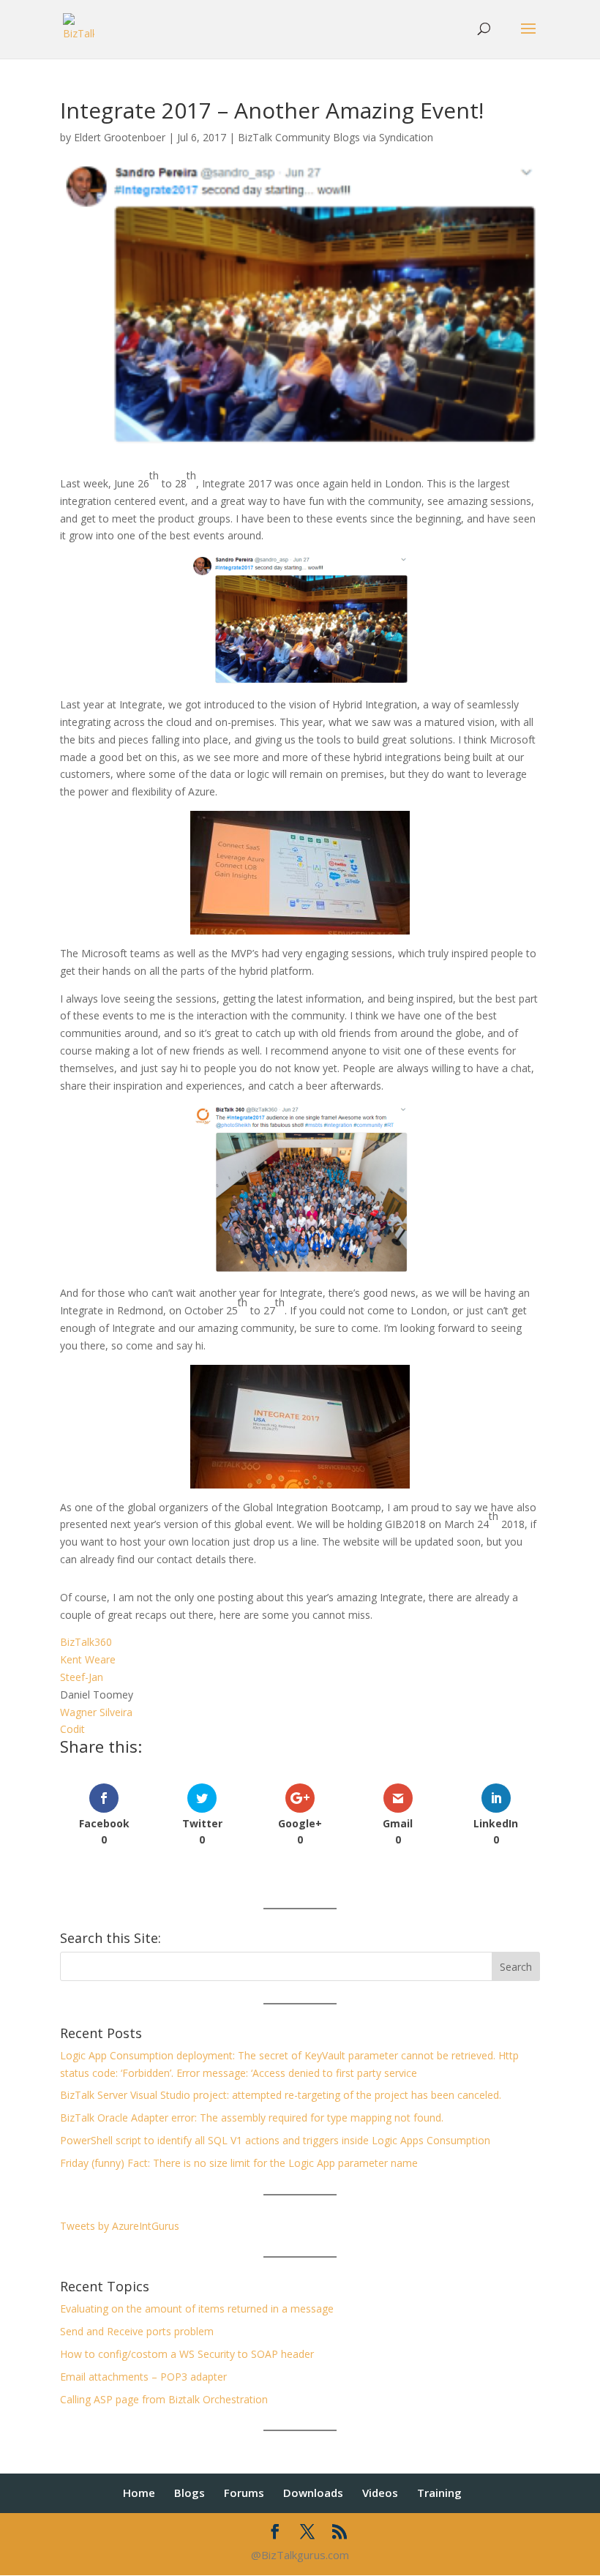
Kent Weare (88, 1659)
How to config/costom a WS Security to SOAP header (187, 2354)
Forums (244, 2493)
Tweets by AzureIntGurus (120, 2226)
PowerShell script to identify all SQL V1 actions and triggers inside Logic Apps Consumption (275, 2140)
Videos (380, 2493)
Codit (72, 1729)
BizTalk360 (86, 1642)
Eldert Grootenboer (120, 137)
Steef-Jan (82, 1677)
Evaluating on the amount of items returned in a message (197, 2309)
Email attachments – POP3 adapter (143, 2377)
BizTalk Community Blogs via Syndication (335, 137)
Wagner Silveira (96, 1712)
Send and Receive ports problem (137, 2331)
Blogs (190, 2493)
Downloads (313, 2493)
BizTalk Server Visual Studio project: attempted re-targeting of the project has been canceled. (281, 2095)
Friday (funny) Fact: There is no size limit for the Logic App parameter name (239, 2163)
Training (439, 2493)
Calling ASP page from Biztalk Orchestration (164, 2399)
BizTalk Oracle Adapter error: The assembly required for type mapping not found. (252, 2118)
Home (139, 2493)
